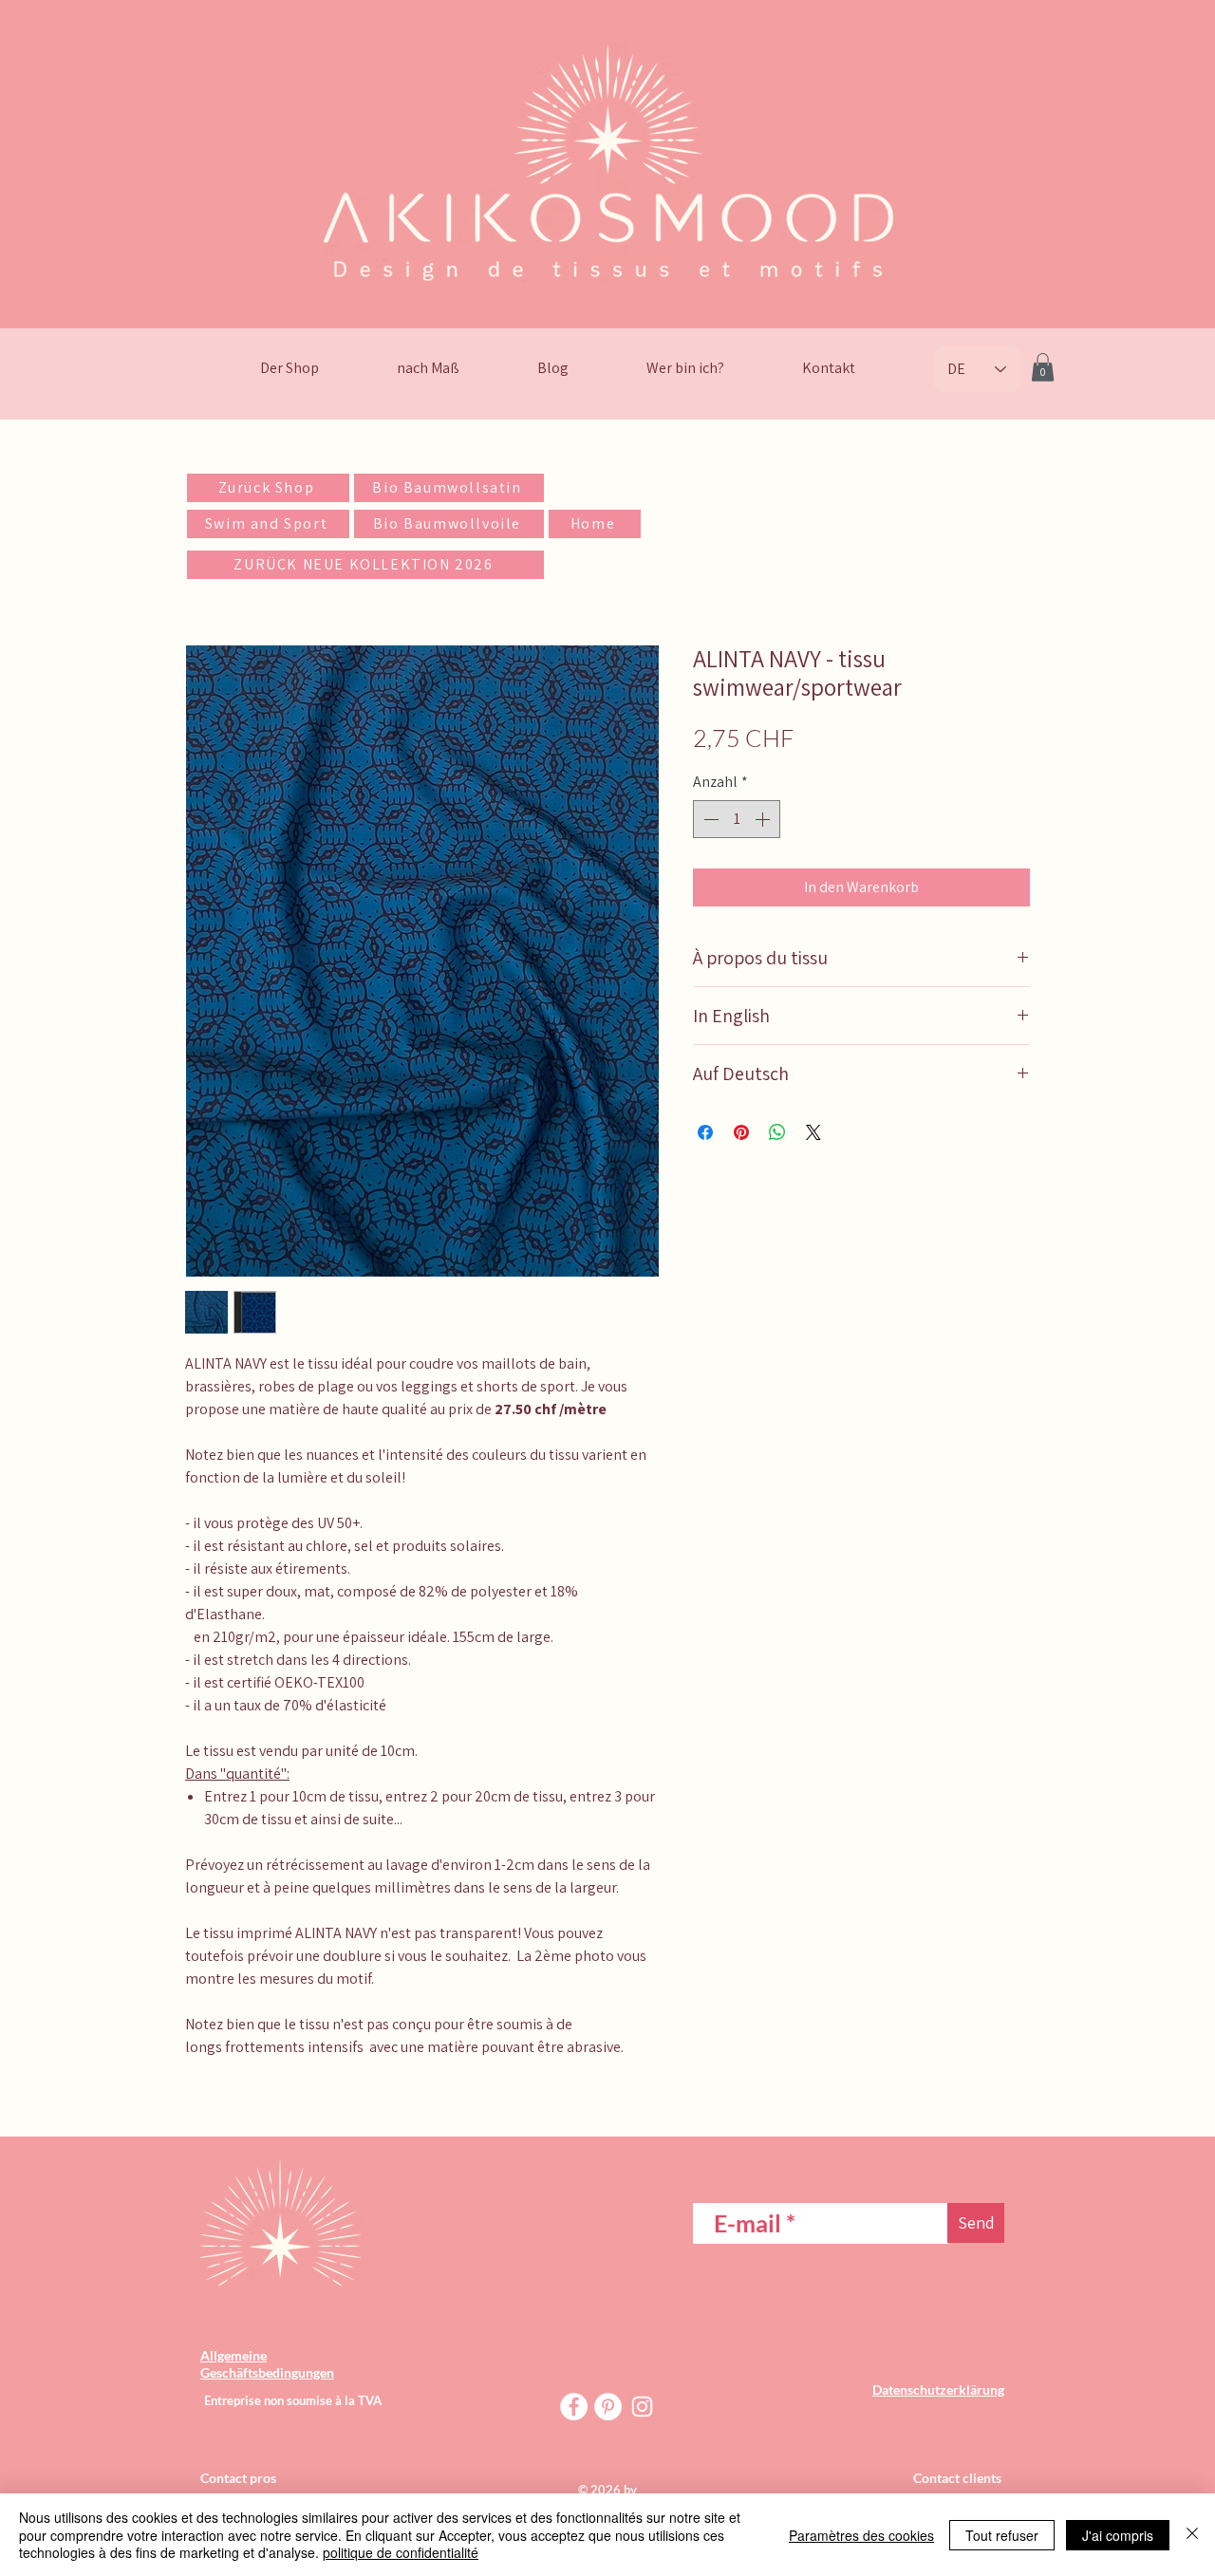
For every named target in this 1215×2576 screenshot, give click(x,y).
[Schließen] (1192, 2535)
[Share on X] (813, 1132)
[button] (1043, 367)
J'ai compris (1118, 2535)
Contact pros (238, 2478)
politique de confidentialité (401, 2552)
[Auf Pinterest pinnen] (741, 1132)
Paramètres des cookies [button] (861, 2535)
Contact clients (959, 2478)
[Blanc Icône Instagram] (642, 2407)
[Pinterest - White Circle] (608, 2407)
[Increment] (764, 819)
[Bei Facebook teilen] (705, 1132)
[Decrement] (709, 819)
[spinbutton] (737, 819)
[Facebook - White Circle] (574, 2407)
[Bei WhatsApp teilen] (777, 1132)
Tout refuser (1002, 2535)
